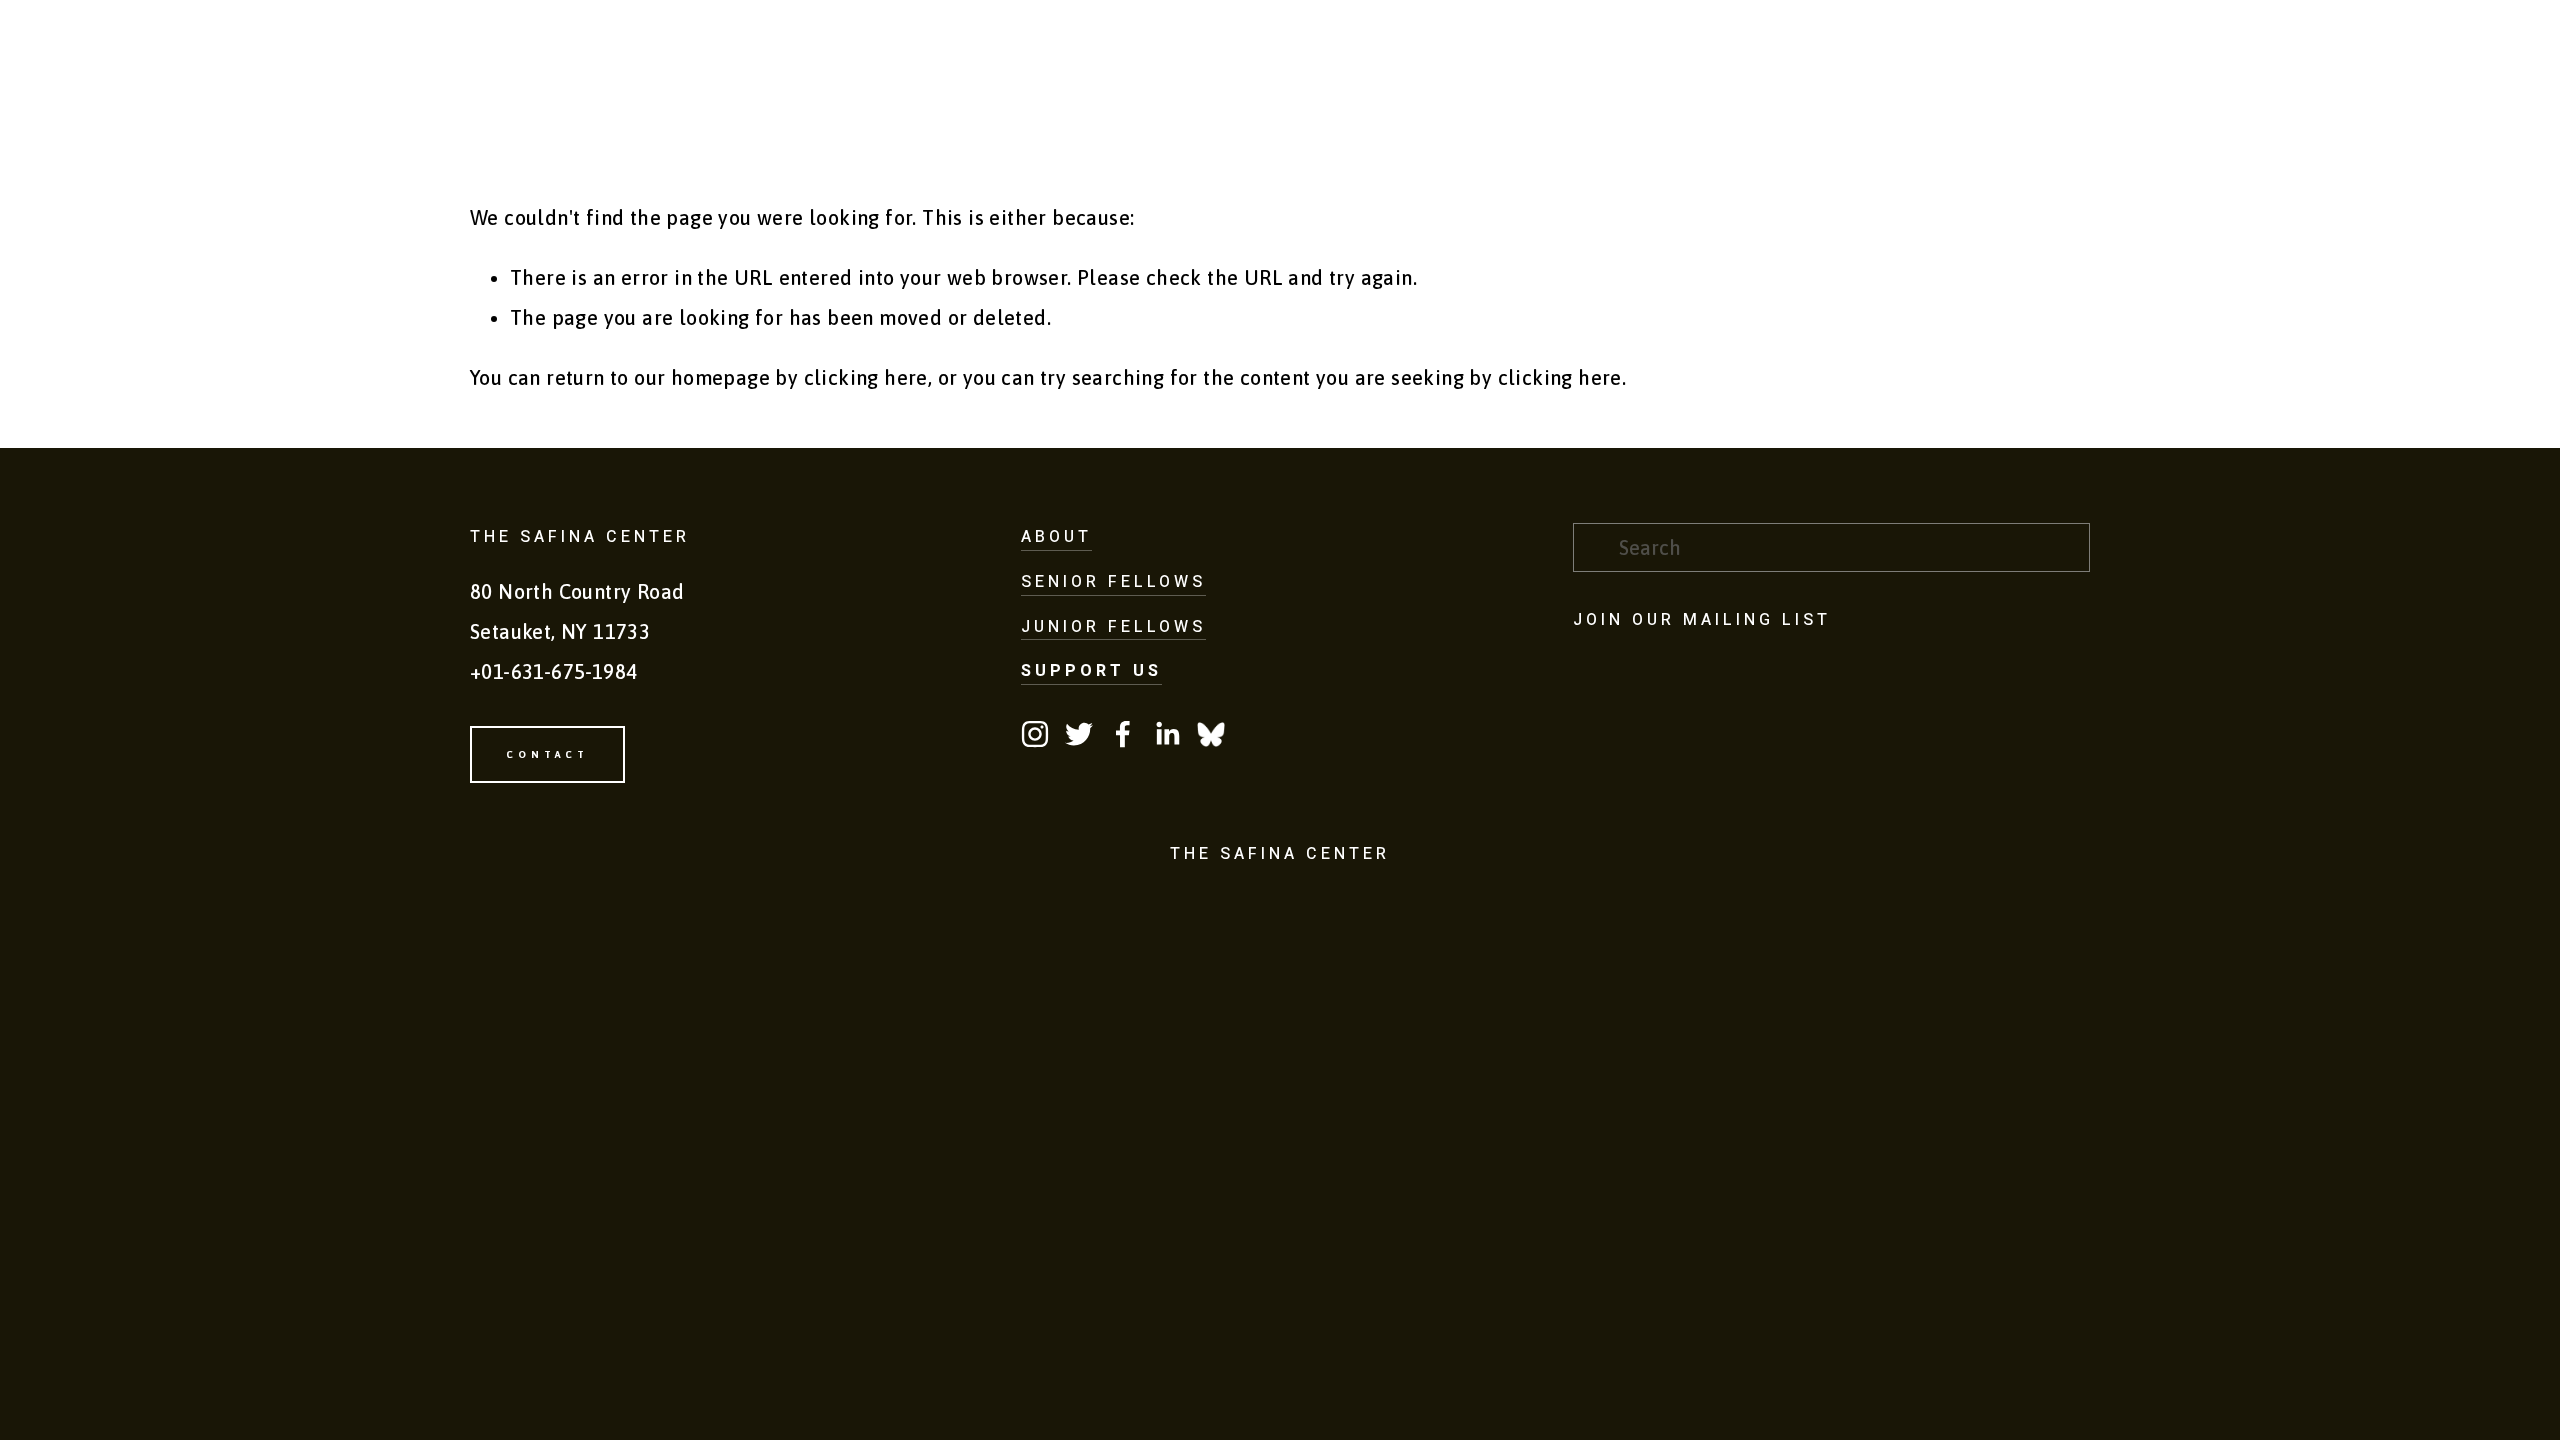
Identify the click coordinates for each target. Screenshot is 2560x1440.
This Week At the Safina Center (1592, 130)
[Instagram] (1035, 734)
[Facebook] (1123, 734)
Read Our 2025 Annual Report (1858, 130)
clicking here (866, 377)
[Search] (607, 51)
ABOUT (1056, 537)
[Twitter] (1079, 734)
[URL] (1211, 734)
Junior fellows (1113, 627)
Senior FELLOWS (1113, 582)
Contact (2042, 130)
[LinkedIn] (1167, 734)
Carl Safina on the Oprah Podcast (1309, 130)
